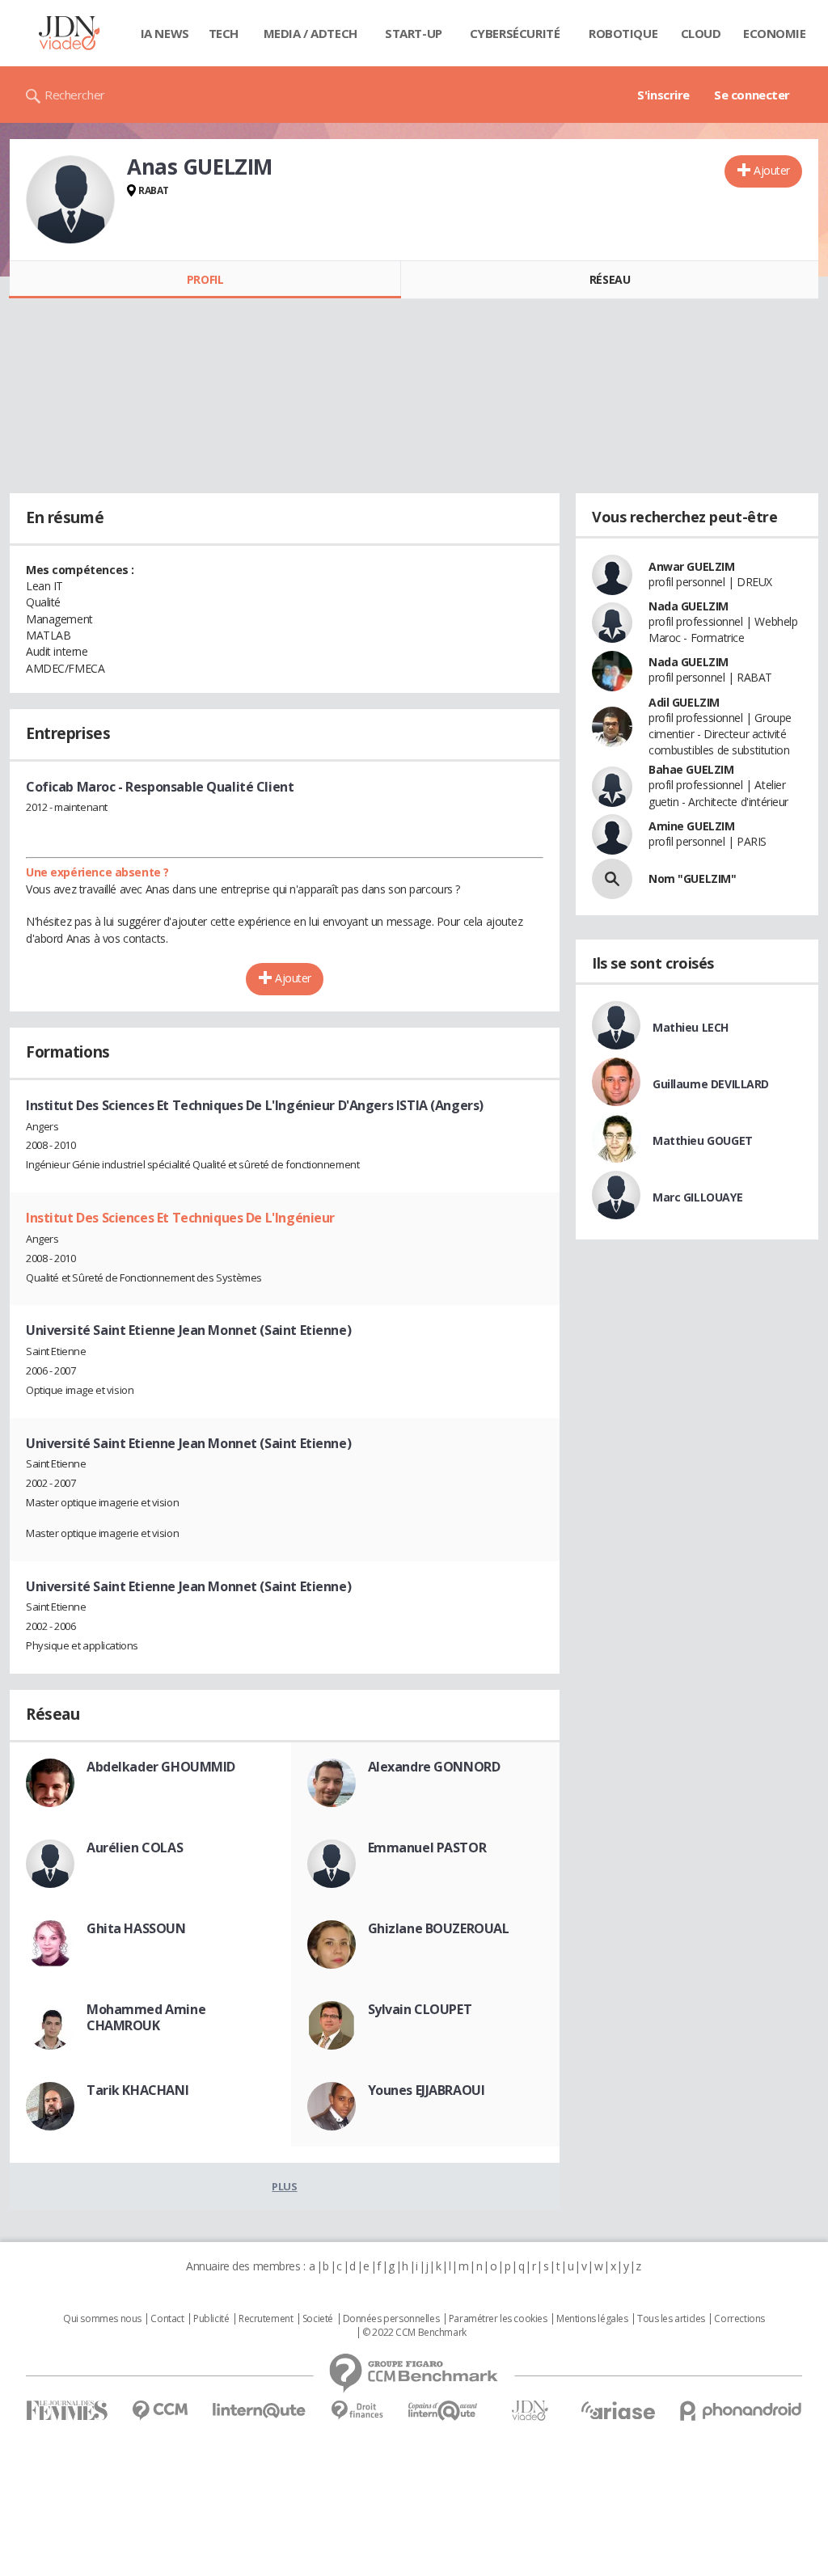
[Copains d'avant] (444, 2411)
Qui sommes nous (102, 2319)
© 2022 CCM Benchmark (414, 2333)
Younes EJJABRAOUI (427, 2090)
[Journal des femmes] (67, 2411)
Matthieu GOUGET (703, 1140)
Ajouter (772, 170)
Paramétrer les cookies (498, 2319)
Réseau (610, 279)
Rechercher (75, 95)
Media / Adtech (310, 33)
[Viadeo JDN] (530, 2411)
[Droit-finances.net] (357, 2411)
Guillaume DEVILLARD (711, 1084)
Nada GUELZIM (689, 606)
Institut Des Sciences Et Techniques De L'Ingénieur (180, 1218)
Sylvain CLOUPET (420, 2009)
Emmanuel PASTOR (427, 1848)
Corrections (739, 2319)
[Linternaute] (260, 2411)
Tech (224, 33)
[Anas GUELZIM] (70, 200)
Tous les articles (671, 2319)
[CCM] (160, 2411)
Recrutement (266, 2319)
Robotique (623, 33)
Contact (167, 2319)
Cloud (701, 33)
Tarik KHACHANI (137, 2090)
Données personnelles (391, 2319)
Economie (775, 33)
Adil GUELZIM (684, 702)
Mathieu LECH (691, 1027)
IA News (165, 33)
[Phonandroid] (741, 2411)
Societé (318, 2319)
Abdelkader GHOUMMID (161, 1767)
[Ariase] (618, 2410)
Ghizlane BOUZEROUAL (439, 1928)
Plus (284, 2186)
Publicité (211, 2319)
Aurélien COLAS (135, 1848)
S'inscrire (663, 95)
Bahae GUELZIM (691, 769)
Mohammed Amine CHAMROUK (146, 2017)
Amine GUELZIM (692, 826)
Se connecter (752, 95)
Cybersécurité (515, 33)
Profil (205, 279)
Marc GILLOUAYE (697, 1197)
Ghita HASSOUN (136, 1928)
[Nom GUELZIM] (612, 879)
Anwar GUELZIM (692, 566)
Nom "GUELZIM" (693, 878)
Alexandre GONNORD (434, 1767)
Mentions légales (592, 2319)
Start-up (414, 33)
